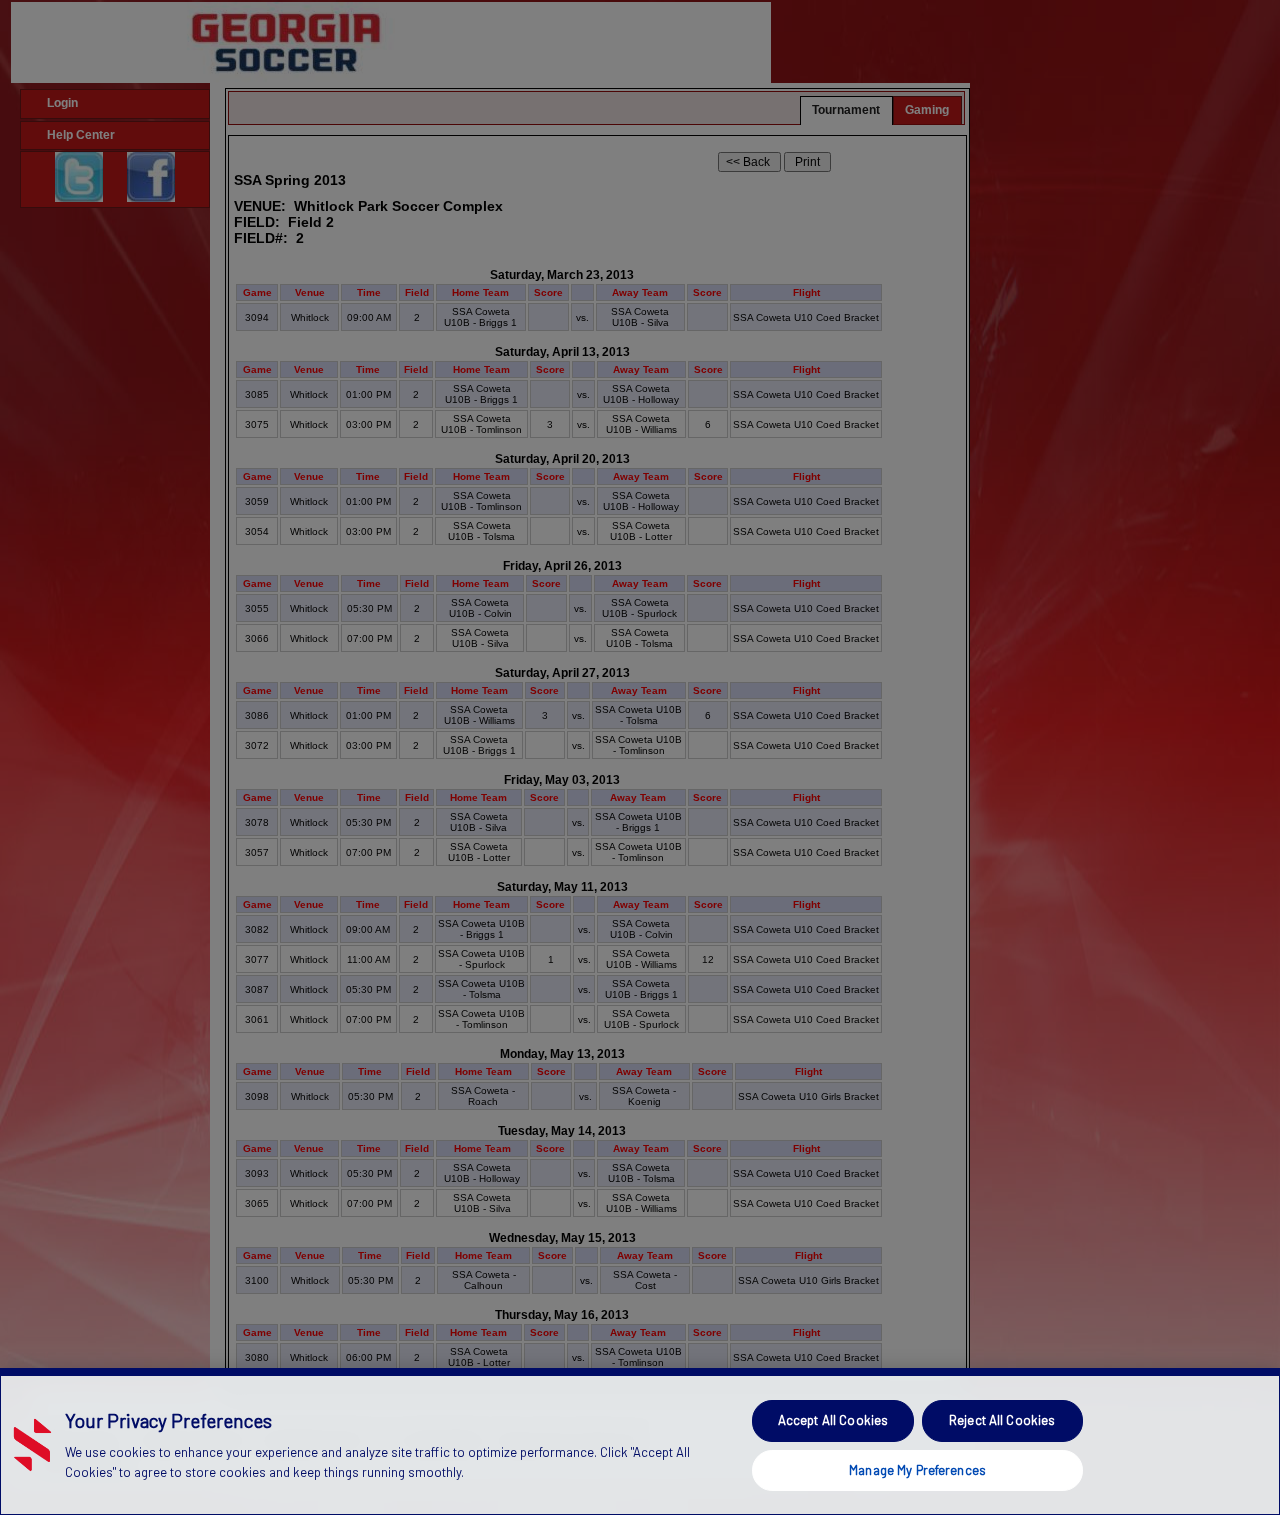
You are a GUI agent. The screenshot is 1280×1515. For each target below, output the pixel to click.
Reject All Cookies (1002, 1420)
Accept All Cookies (833, 1420)
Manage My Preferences (917, 1469)
